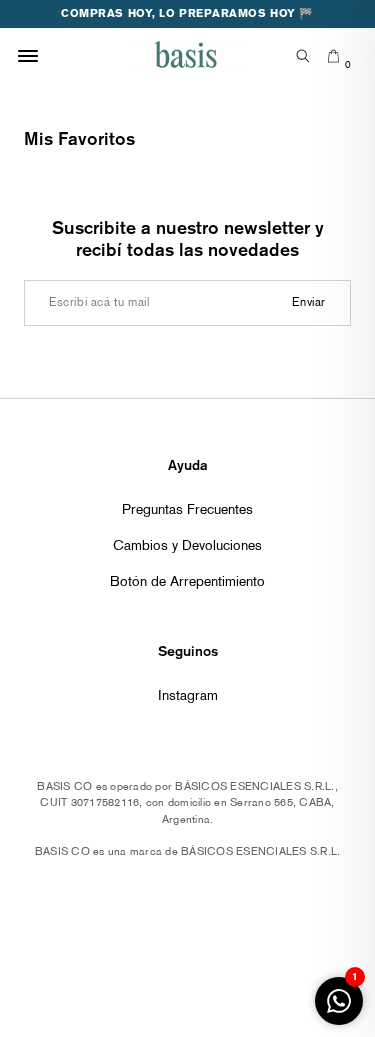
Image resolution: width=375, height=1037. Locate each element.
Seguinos (188, 651)
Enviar (309, 303)
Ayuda (188, 465)
